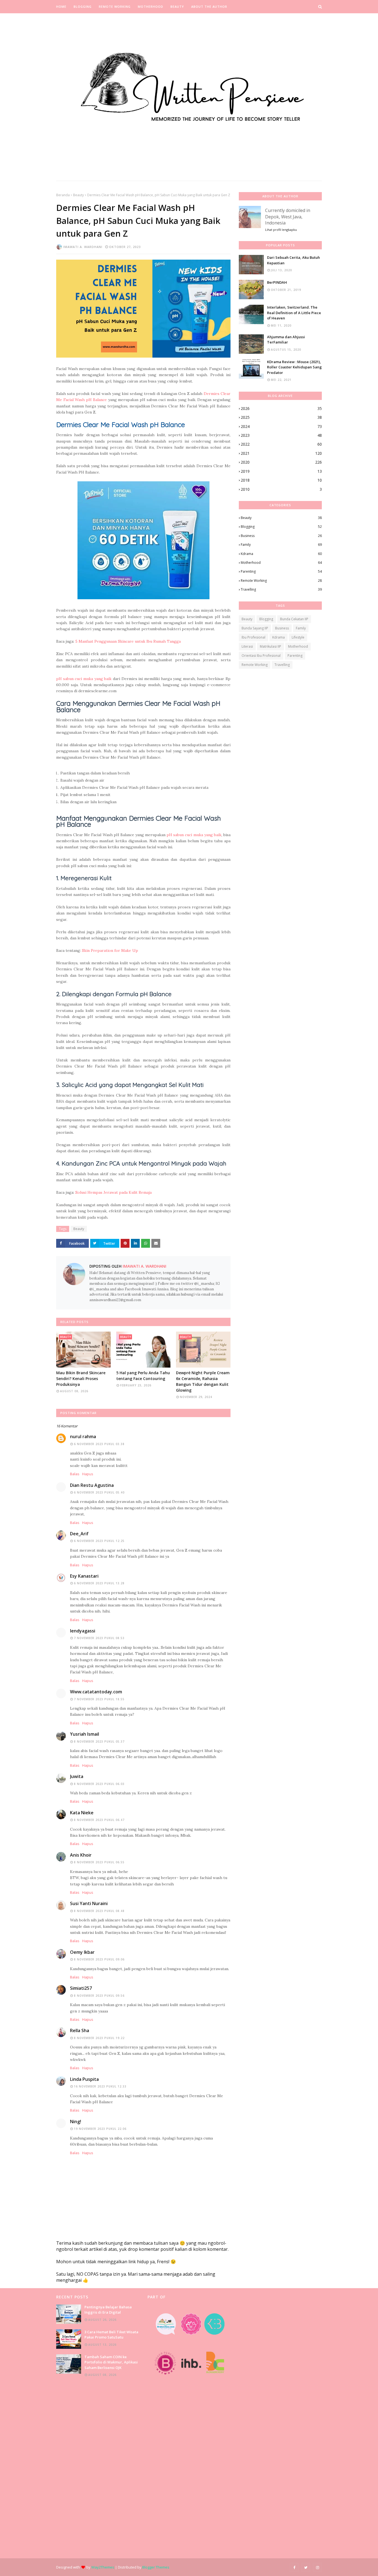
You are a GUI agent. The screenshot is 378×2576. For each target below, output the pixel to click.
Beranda (63, 195)
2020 (281, 462)
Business (281, 536)
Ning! (76, 2122)
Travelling (281, 589)
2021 (281, 453)
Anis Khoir (81, 1855)
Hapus (88, 1474)
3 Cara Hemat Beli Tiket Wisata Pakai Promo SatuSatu (111, 2335)
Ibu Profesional (253, 637)
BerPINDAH (277, 282)
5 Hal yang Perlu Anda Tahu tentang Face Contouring (143, 1376)
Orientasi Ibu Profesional (261, 656)
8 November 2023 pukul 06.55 (99, 1862)
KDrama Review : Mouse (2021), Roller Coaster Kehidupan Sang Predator (294, 367)
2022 (281, 444)
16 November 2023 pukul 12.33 (100, 2086)
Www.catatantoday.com (96, 1692)
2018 (281, 480)
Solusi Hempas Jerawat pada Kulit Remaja (113, 1192)
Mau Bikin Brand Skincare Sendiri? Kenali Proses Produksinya (81, 1379)
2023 (281, 435)
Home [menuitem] (61, 7)
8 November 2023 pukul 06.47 (99, 1820)
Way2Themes (103, 2567)
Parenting (281, 571)
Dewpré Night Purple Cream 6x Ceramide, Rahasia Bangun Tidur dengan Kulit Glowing (203, 1381)
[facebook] (294, 2567)
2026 (281, 408)
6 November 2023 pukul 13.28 (99, 1583)
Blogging (281, 527)
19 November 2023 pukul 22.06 (100, 2129)
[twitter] (306, 2567)
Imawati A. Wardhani (83, 247)
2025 (281, 417)
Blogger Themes (156, 2567)
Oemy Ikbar (82, 1952)
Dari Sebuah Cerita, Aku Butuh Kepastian (293, 260)
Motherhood (281, 563)
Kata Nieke (82, 1813)
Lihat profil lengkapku (281, 230)
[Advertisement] (98, 2468)
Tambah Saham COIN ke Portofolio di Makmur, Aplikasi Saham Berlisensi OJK (111, 2362)
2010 (281, 489)
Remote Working (281, 581)
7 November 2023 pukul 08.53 (99, 1638)
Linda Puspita (84, 2079)
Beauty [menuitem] (177, 7)
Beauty (78, 195)
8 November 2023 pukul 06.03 (99, 1784)
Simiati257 (81, 1988)
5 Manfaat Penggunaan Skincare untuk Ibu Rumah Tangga (128, 641)
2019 (281, 471)
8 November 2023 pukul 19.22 (99, 2038)
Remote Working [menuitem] (115, 7)
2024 (281, 426)
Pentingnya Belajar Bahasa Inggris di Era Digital (108, 2310)
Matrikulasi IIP (270, 646)
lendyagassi (83, 1631)
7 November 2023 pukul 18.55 (99, 1699)
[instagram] (317, 2567)
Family (281, 545)
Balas (75, 1474)
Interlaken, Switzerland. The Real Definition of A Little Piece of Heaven (294, 313)
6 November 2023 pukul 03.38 (99, 1444)
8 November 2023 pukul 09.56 (99, 1996)
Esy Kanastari (84, 1576)
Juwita (77, 1776)
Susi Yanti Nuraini (89, 1903)
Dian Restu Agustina (92, 1485)
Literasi (247, 646)
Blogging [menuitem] (83, 7)
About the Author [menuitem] (209, 7)
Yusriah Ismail (85, 1734)
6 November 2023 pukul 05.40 (99, 1492)
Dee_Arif (79, 1534)
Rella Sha (80, 2030)
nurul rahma (83, 1436)
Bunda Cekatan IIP (294, 619)
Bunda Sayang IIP (255, 628)
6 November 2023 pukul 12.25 (99, 1541)
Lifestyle (298, 637)
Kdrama (281, 554)
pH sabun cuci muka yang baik (84, 679)
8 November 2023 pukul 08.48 (99, 1911)
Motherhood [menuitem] (151, 7)
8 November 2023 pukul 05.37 (99, 1742)
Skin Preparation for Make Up (110, 950)
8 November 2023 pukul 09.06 (99, 1959)
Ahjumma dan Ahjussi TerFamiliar (286, 340)
